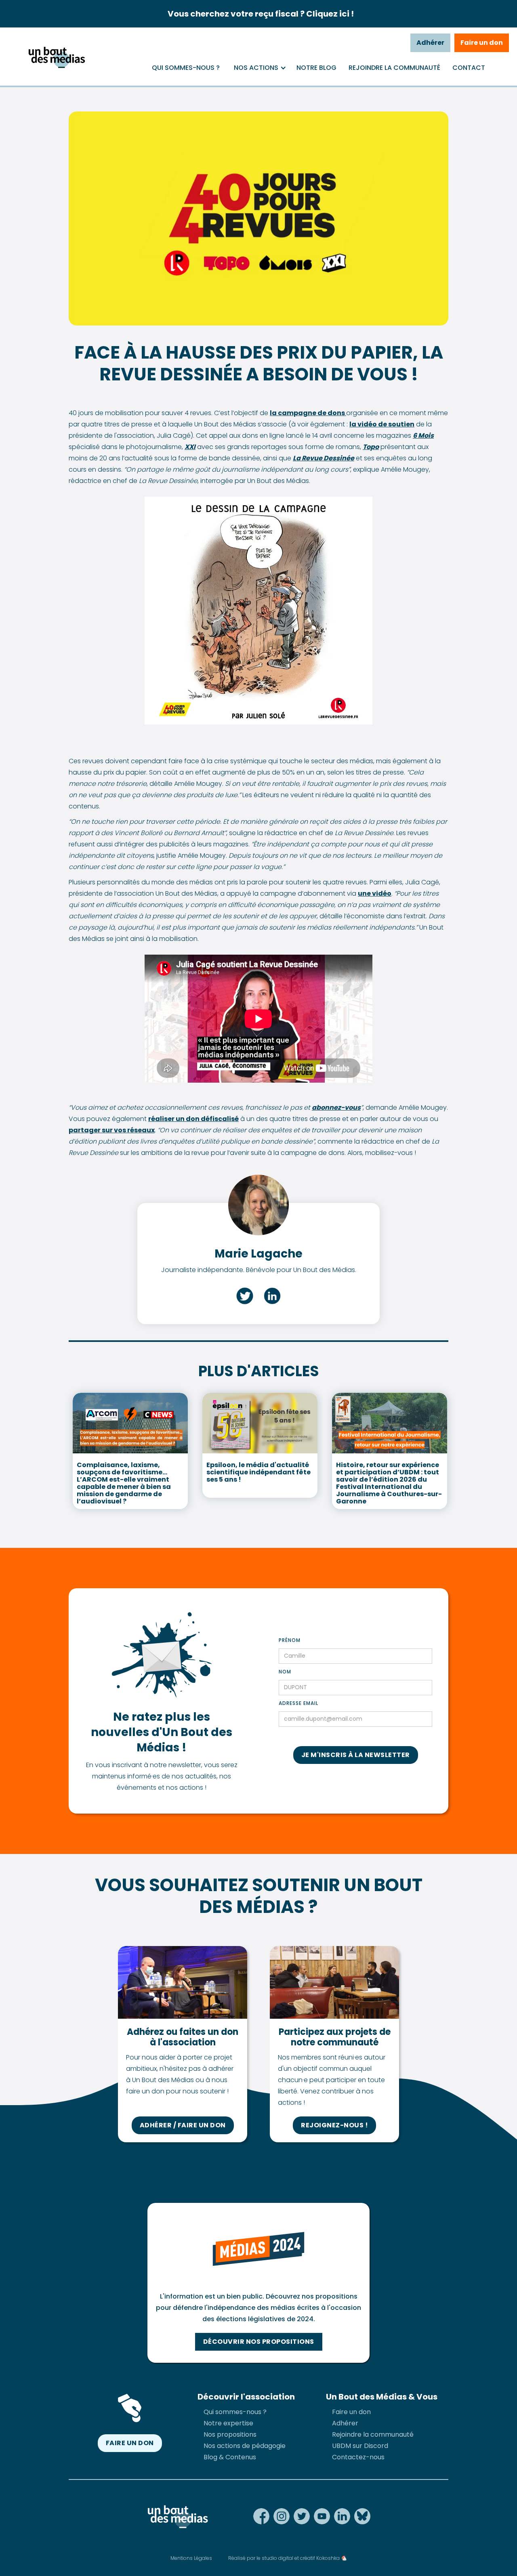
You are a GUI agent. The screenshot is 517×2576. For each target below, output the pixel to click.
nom (285, 1672)
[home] (56, 57)
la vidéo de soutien (382, 424)
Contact (469, 68)
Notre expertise (228, 2423)
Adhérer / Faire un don (183, 2125)
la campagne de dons (308, 413)
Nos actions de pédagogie (245, 2446)
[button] (256, 68)
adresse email (298, 1703)
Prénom (290, 1640)
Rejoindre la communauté (394, 68)
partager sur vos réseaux (112, 1130)
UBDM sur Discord (360, 2446)
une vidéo (375, 893)
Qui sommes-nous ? (186, 68)
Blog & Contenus (230, 2457)
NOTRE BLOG (316, 68)
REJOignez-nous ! (334, 2125)
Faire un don (482, 43)
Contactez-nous (358, 2457)
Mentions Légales (191, 2558)
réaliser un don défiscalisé (193, 1119)
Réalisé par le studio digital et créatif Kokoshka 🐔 (288, 2558)
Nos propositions (230, 2434)
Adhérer (430, 43)
